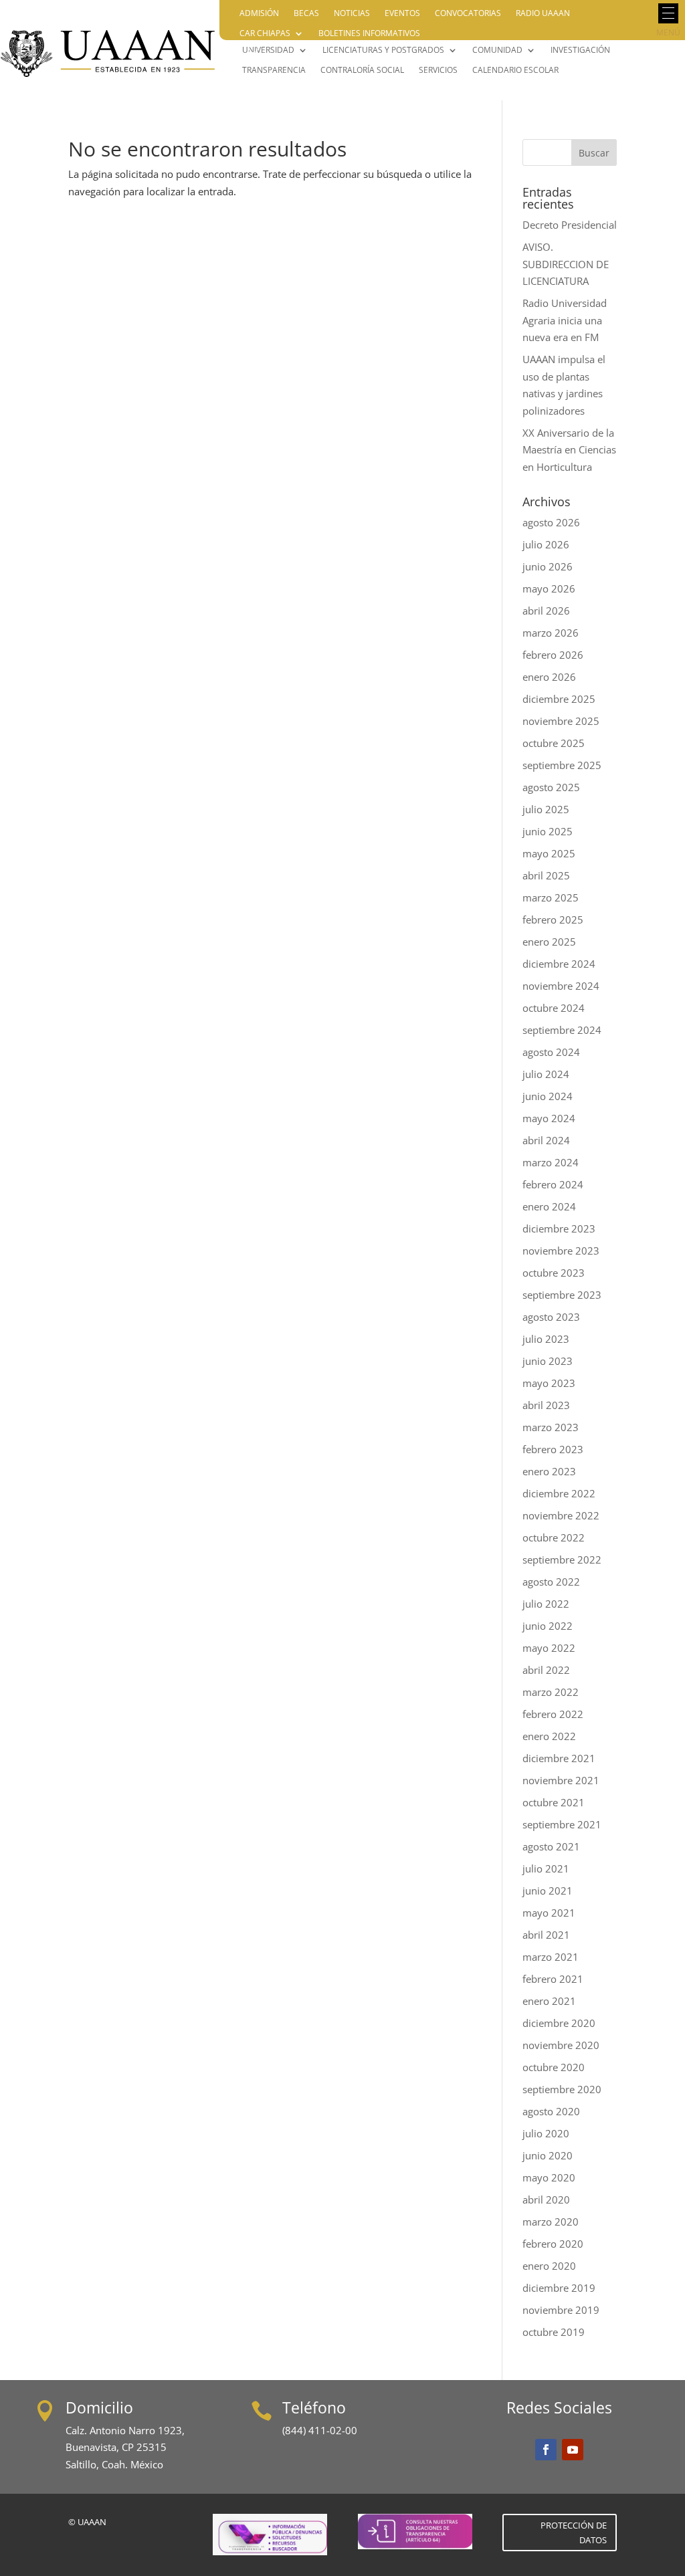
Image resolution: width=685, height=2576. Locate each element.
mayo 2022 (549, 1648)
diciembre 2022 (559, 1493)
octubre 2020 (554, 2067)
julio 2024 (546, 1074)
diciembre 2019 (559, 2288)
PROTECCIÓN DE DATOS (574, 2533)
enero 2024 (549, 1206)
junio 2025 (548, 831)
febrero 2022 (553, 1714)
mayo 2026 (549, 588)
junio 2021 (548, 1891)
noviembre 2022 (561, 1515)
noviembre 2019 (561, 2310)
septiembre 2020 (562, 2089)
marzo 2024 (551, 1162)
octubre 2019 (554, 2332)
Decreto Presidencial (570, 225)
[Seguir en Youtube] (573, 2450)
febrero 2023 (553, 1449)
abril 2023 (546, 1405)
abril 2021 (546, 1935)
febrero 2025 (553, 920)
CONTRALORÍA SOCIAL (362, 71)
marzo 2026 (551, 633)
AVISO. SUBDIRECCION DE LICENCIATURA (566, 264)
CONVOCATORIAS (468, 14)
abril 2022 (546, 1670)
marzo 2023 (551, 1427)
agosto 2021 (551, 1846)
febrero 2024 (553, 1184)
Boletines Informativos (369, 34)
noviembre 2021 (561, 1780)
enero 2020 (549, 2266)
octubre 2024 (554, 1008)
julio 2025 (546, 809)
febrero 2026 (553, 655)
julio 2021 (546, 1868)
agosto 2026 (551, 522)
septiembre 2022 (562, 1560)
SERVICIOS (438, 71)
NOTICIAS (352, 14)
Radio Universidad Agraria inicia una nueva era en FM (565, 320)
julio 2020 (546, 2133)
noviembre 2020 (561, 2045)
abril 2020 (546, 2199)
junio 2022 (548, 1626)
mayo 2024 (549, 1118)
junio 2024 (548, 1096)
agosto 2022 (551, 1582)
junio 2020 (548, 2155)
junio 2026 (548, 566)
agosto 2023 (551, 1317)
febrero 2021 (553, 1979)
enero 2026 (549, 677)
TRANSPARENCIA (274, 71)
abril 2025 (546, 875)
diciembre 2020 (559, 2023)
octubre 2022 (554, 1537)
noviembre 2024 (561, 986)
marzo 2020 (551, 2222)
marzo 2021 (551, 1957)
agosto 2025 (551, 787)
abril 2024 (546, 1140)
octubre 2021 (554, 1802)
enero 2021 (549, 2001)
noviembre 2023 (561, 1251)
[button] (668, 13)
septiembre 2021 (562, 1824)
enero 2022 (549, 1736)
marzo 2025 (551, 897)
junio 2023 (548, 1361)
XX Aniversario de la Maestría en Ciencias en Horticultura (569, 450)
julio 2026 (546, 544)
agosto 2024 (551, 1052)
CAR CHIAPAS (265, 34)
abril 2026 (546, 611)
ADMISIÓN (259, 14)
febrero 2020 (553, 2244)
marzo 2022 (551, 1692)
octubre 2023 (554, 1273)
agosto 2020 (551, 2111)
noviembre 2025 (561, 721)
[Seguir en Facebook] (546, 2450)
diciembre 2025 (559, 699)
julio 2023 (546, 1339)
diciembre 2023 (559, 1228)
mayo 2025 (549, 853)
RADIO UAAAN (543, 14)
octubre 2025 (554, 743)
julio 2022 (546, 1604)
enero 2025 (549, 942)
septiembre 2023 (562, 1295)
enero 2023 (549, 1471)
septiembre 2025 (562, 765)
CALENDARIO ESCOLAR (515, 71)
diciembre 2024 (559, 964)
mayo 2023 (549, 1383)
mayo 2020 (549, 2177)
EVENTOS (402, 14)
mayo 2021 (549, 1913)
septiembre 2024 (562, 1030)
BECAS (306, 14)
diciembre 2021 (559, 1758)
